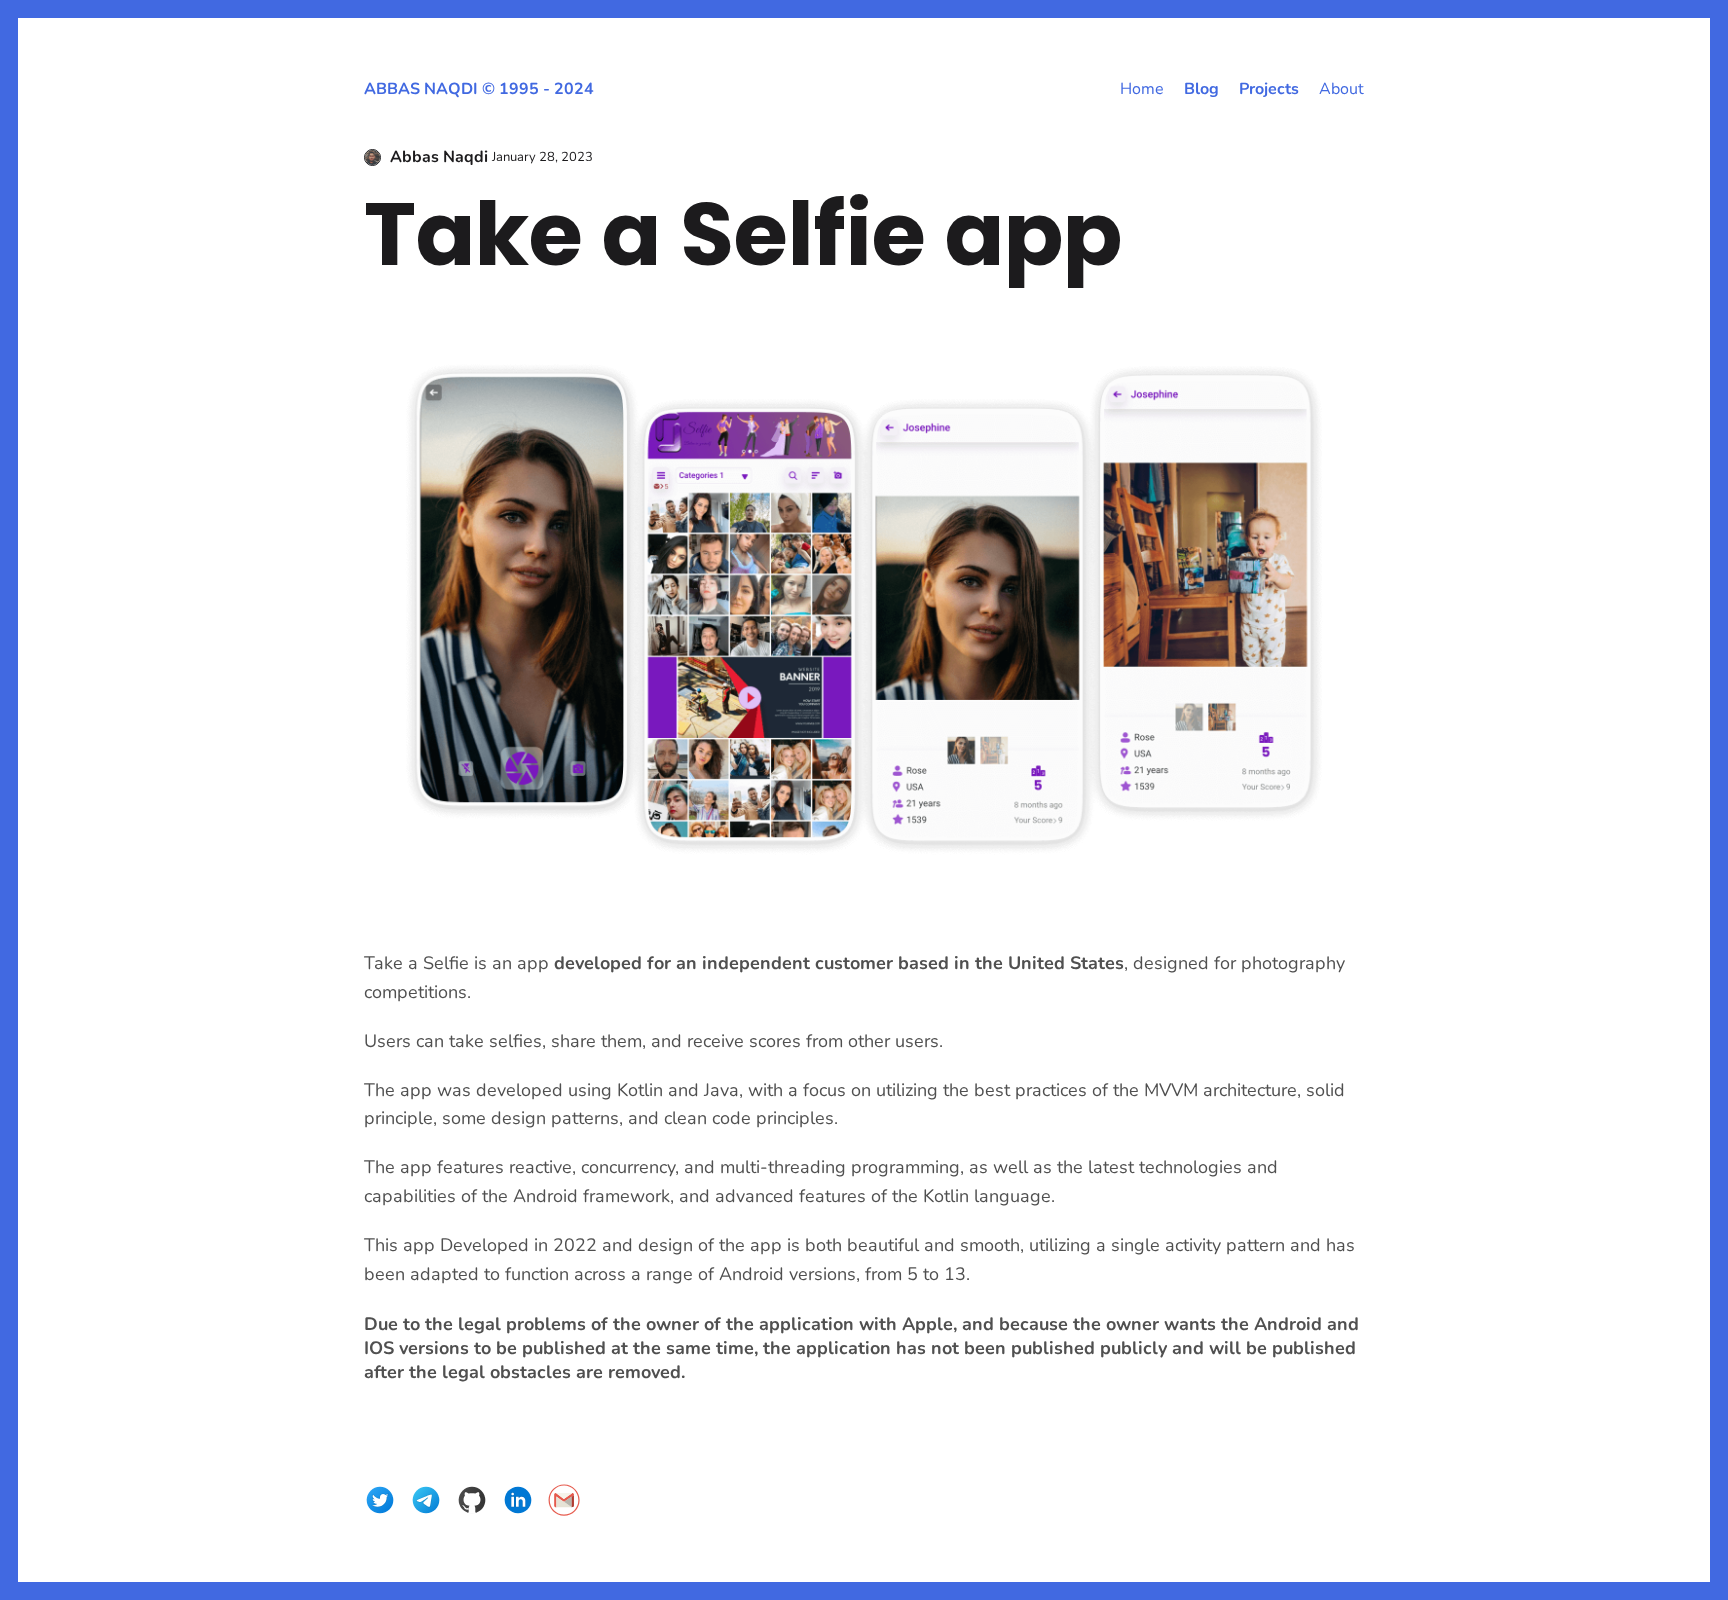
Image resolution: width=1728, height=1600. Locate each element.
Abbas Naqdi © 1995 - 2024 (479, 89)
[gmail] (564, 1511)
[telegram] (426, 1511)
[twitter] (380, 1511)
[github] (472, 1511)
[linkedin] (518, 1511)
